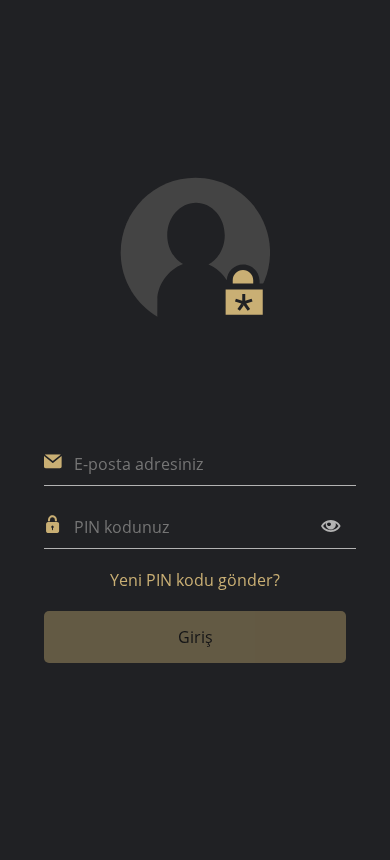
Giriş (195, 637)
